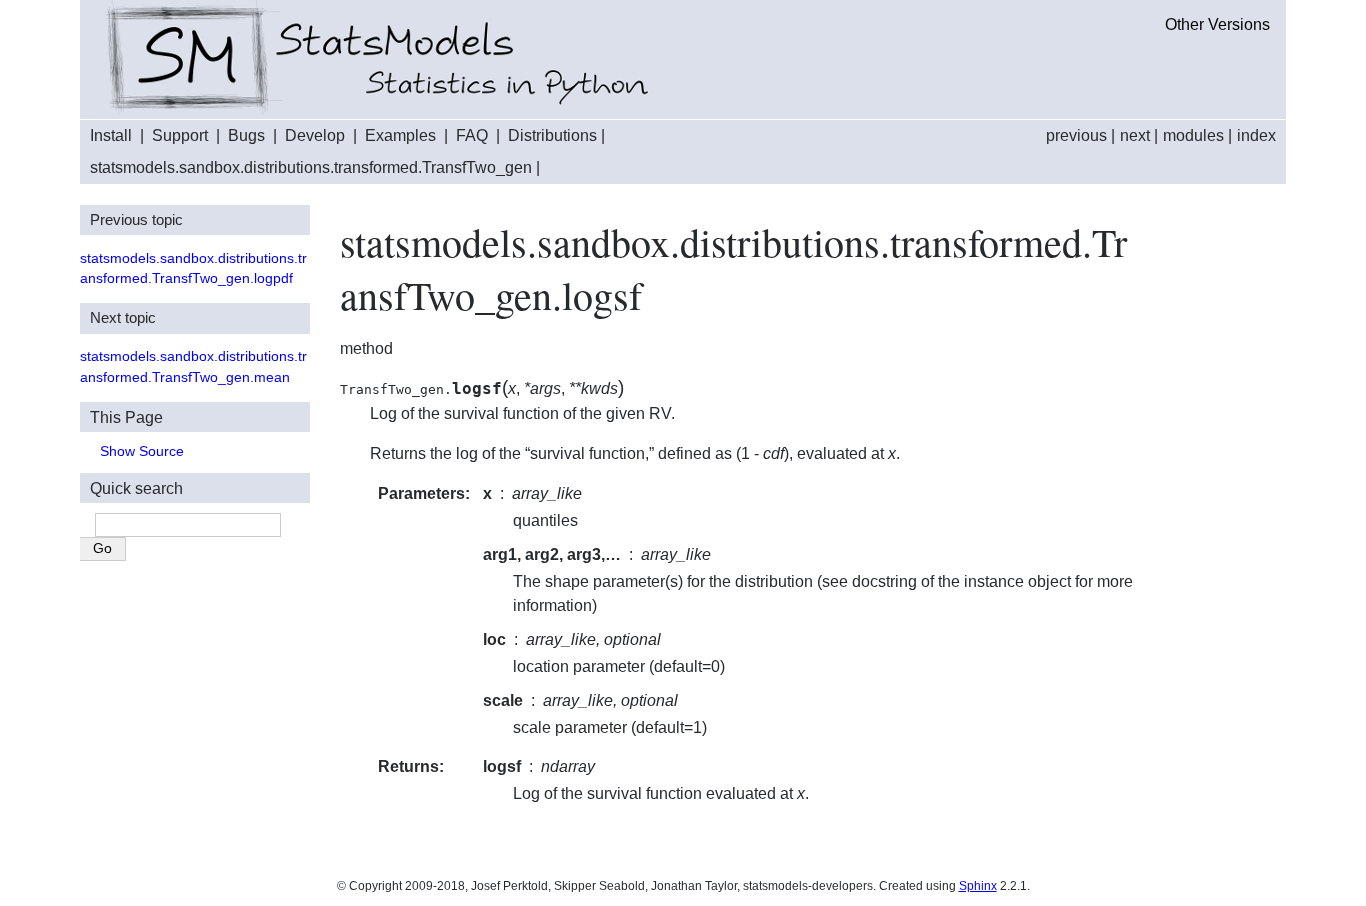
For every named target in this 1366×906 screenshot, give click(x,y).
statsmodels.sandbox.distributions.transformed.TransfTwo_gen (311, 167)
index (1256, 135)
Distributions (552, 135)
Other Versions (1217, 24)
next (1135, 135)
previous (1076, 135)
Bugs (246, 135)
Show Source (142, 451)
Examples (400, 135)
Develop (315, 135)
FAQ (472, 135)
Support (180, 135)
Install (111, 135)
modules (1193, 135)
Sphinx (978, 886)
